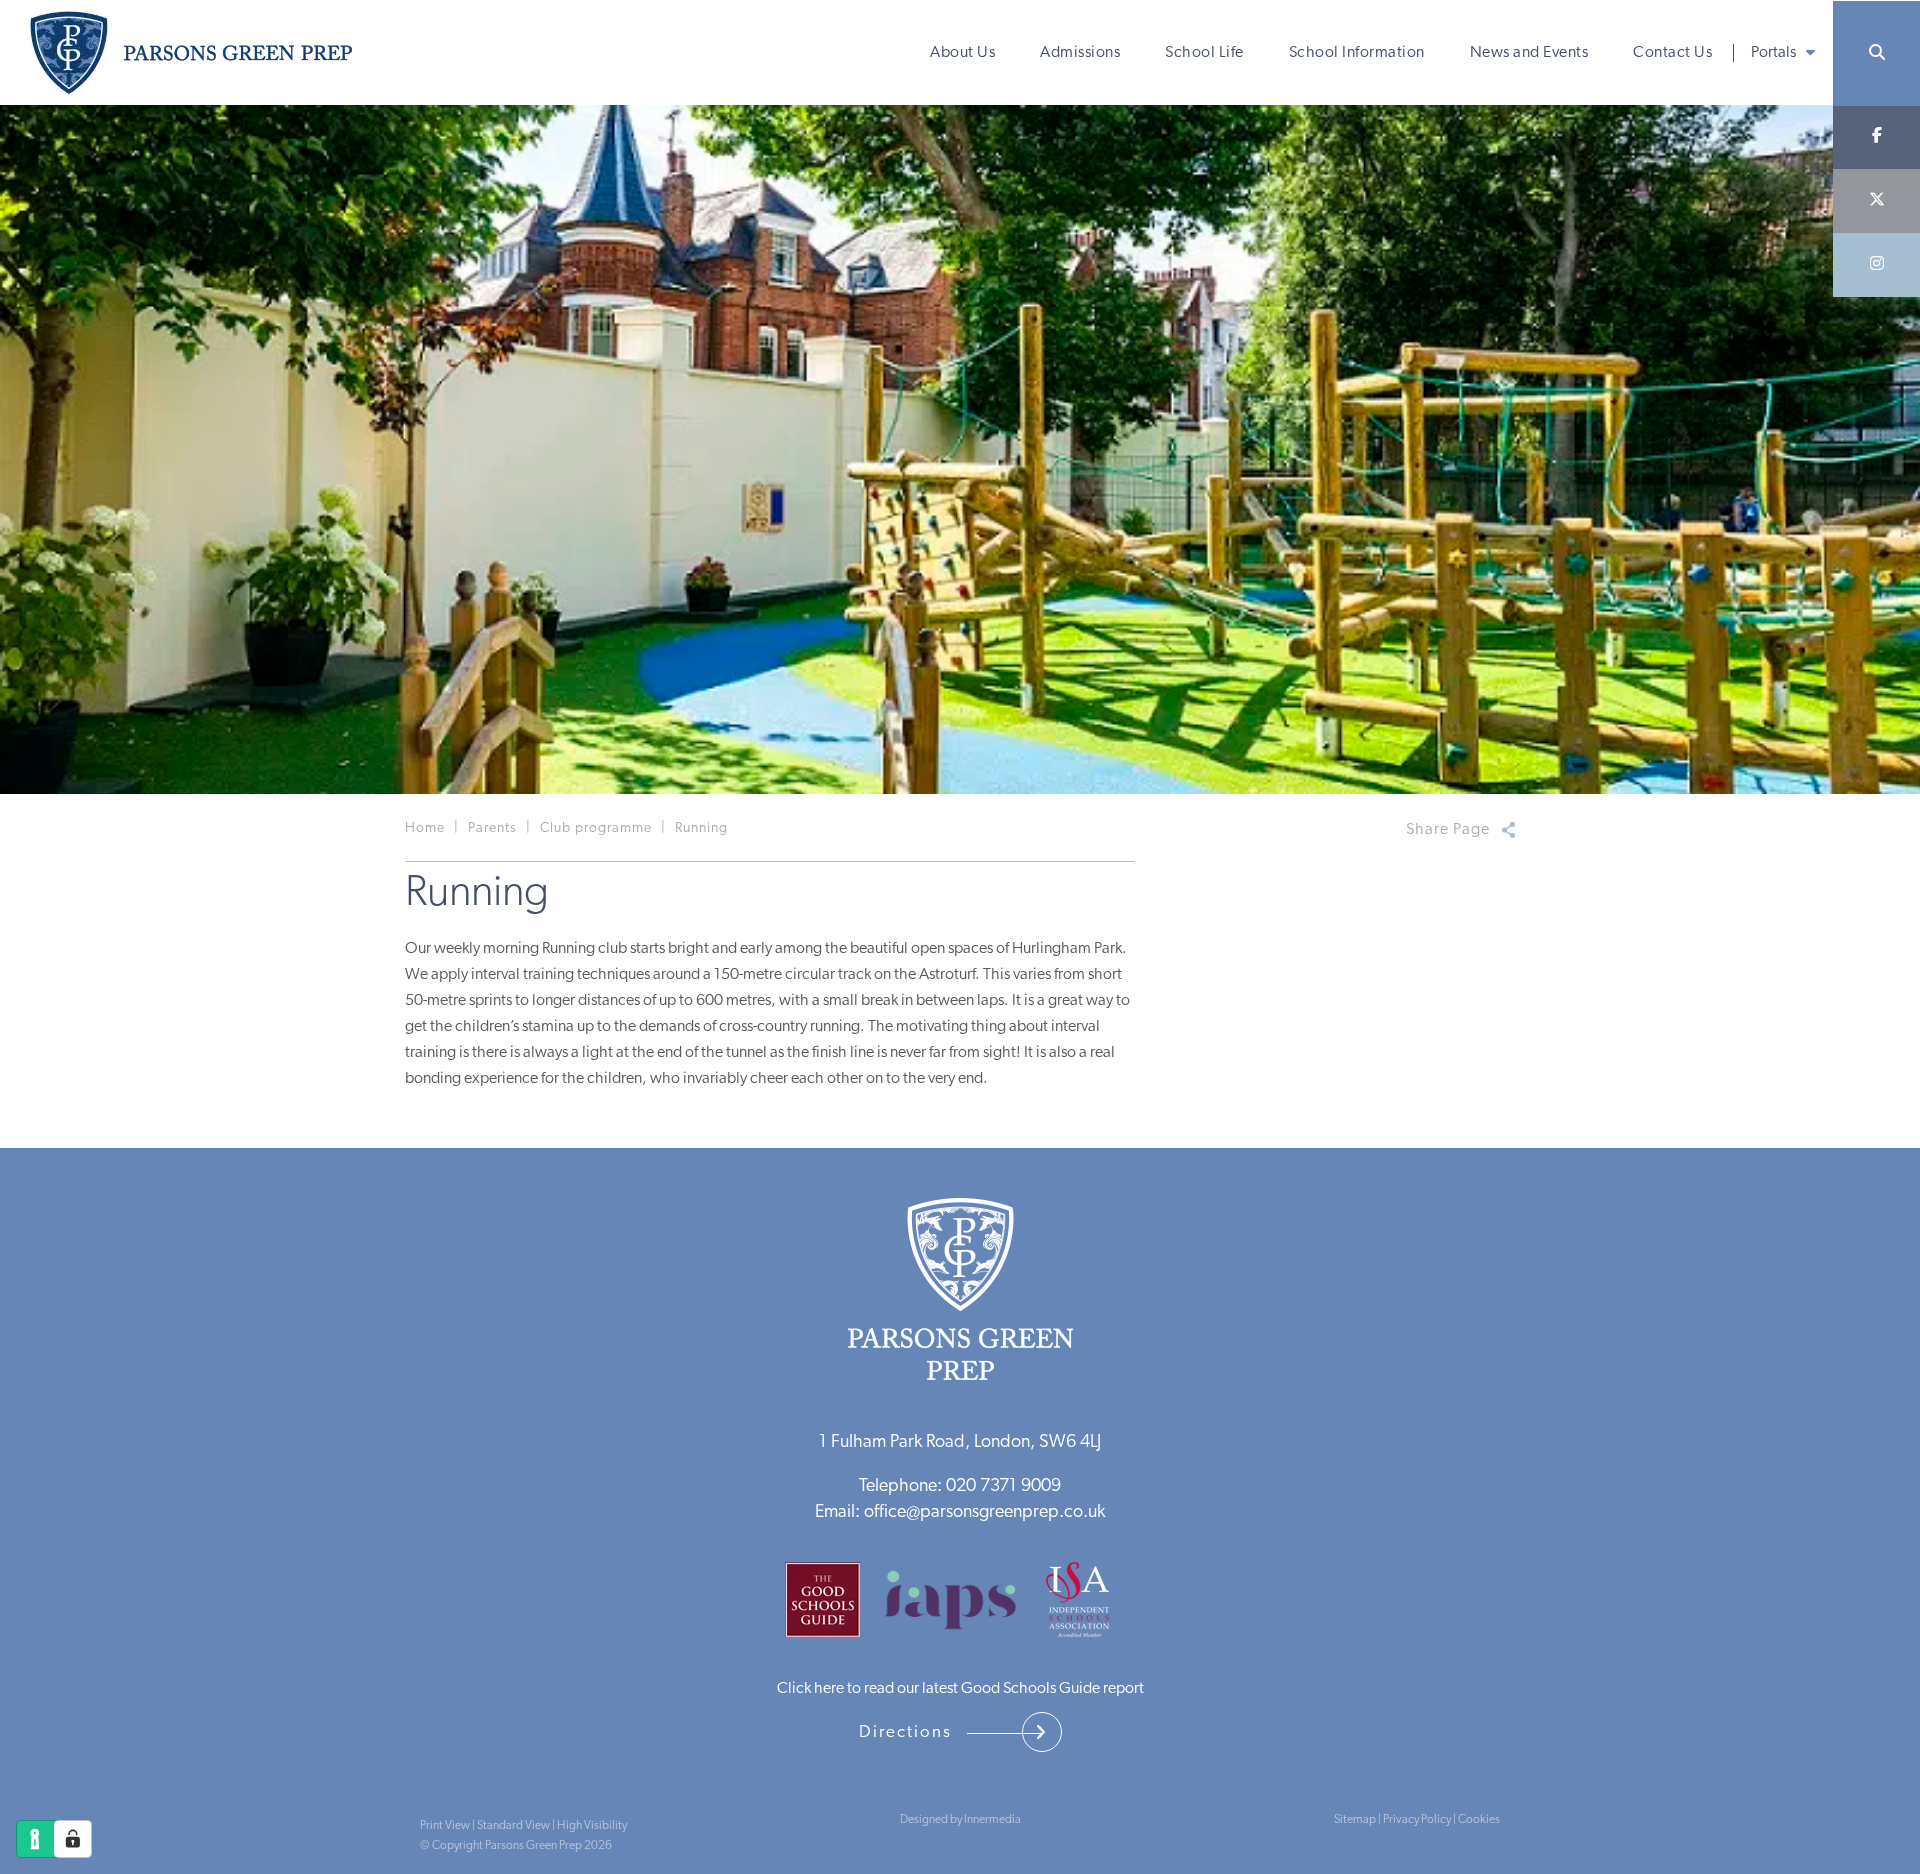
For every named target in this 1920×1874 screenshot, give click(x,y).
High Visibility (592, 1826)
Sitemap (1355, 1820)
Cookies (1479, 1820)
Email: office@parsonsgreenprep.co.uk (960, 1513)
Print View (445, 1826)
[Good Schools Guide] (832, 1607)
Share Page (1448, 830)
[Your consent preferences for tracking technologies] (73, 1839)
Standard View (513, 1826)
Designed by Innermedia (960, 1820)
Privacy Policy (1417, 1820)
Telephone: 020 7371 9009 (960, 1487)
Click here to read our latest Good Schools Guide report (960, 1689)
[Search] (1876, 53)
